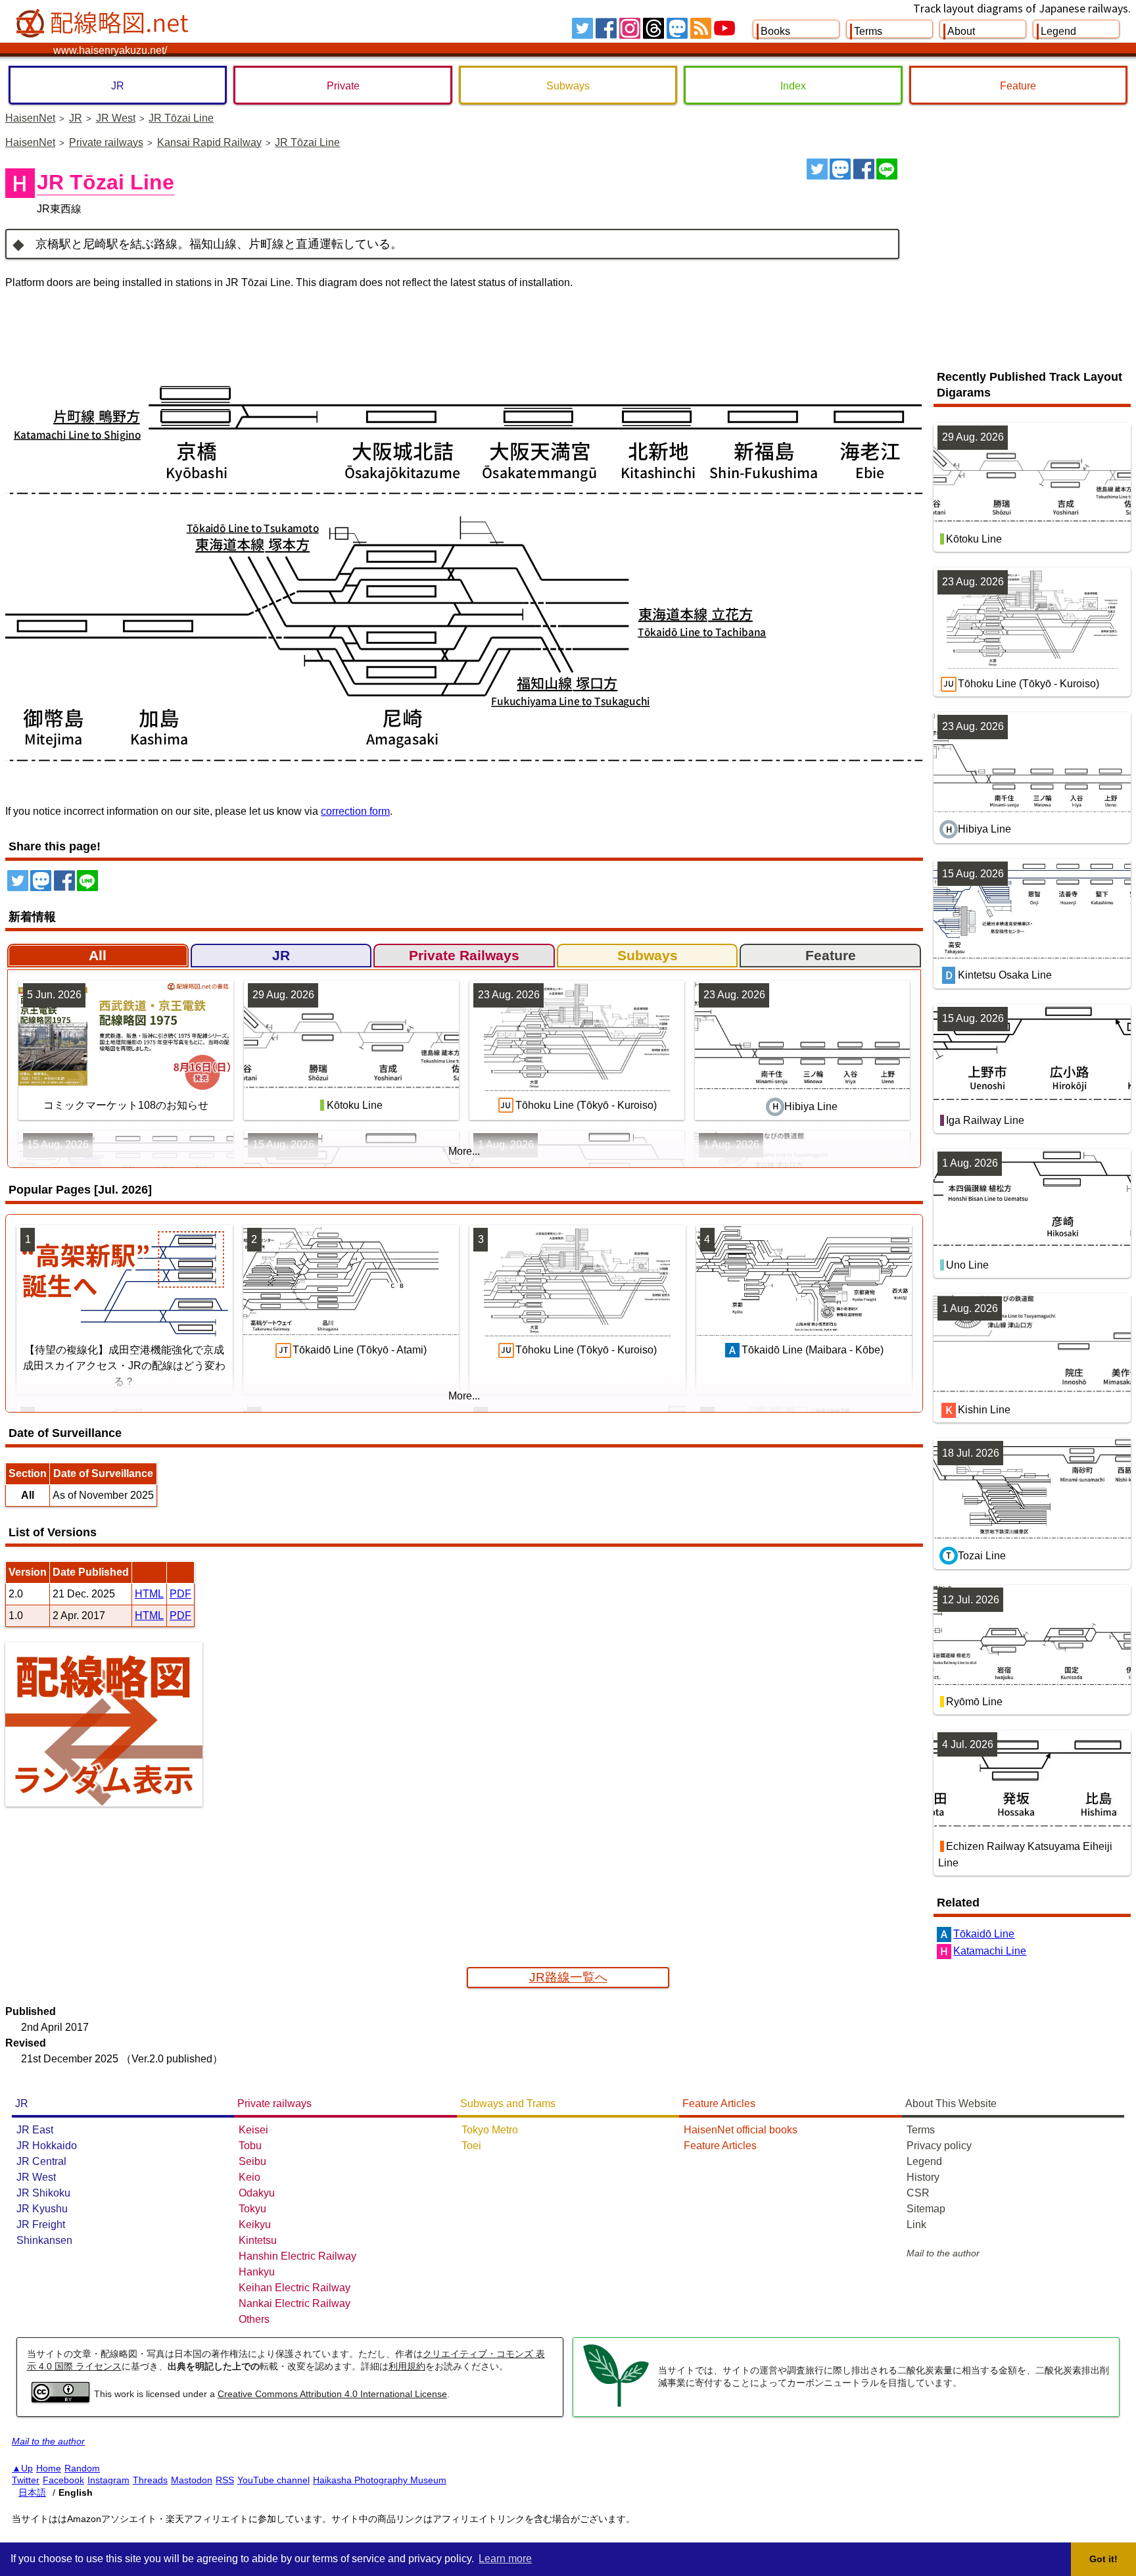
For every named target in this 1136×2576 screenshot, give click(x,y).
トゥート (840, 169)
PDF (180, 1594)
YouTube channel (273, 2480)
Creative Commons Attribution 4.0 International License (332, 2394)
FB (606, 28)
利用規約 (407, 2366)
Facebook (63, 2480)
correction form (355, 811)
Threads (150, 2480)
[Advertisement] (1020, 257)
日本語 (32, 2492)
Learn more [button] (505, 2559)
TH (653, 28)
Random (82, 2468)
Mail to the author (943, 2253)
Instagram (108, 2480)
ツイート (817, 169)
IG (630, 28)
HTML (149, 1594)
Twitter (26, 2480)
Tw (582, 28)
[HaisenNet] (104, 24)
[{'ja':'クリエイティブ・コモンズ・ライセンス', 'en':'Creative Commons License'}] (60, 2399)
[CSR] (616, 2405)
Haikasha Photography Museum (380, 2480)
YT (724, 28)
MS (677, 28)
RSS (701, 28)
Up (27, 2468)
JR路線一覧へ (568, 1977)
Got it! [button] (1103, 2559)
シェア (864, 169)
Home (49, 2468)
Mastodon (192, 2480)
